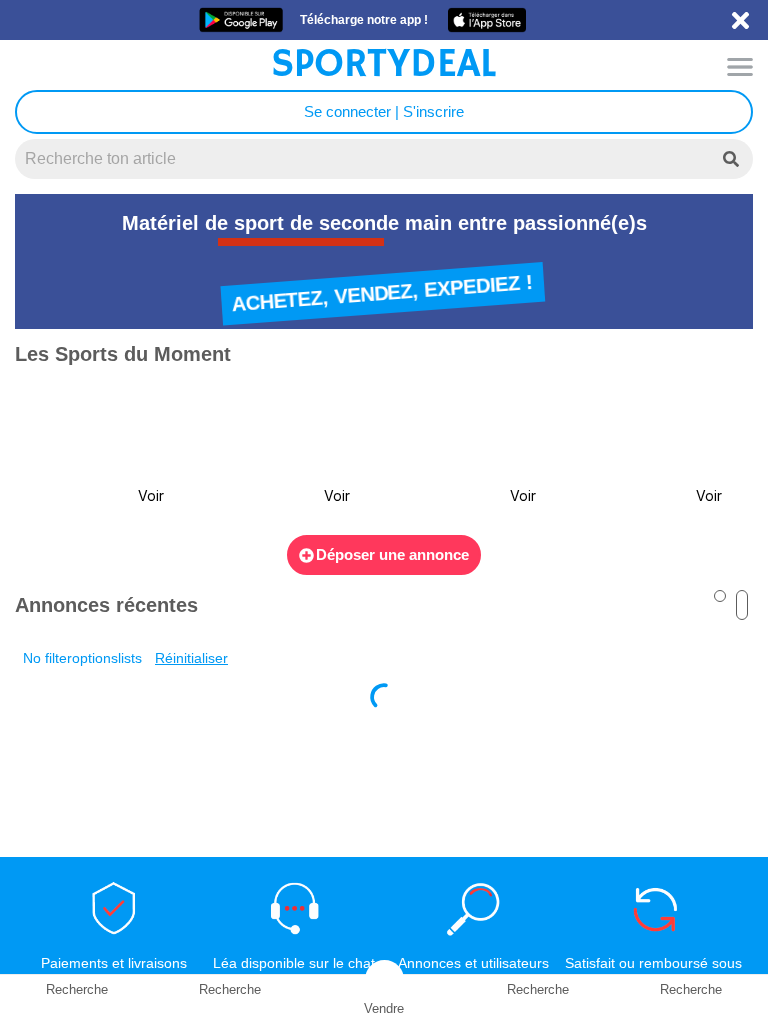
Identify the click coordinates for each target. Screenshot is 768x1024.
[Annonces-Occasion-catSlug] (98, 452)
